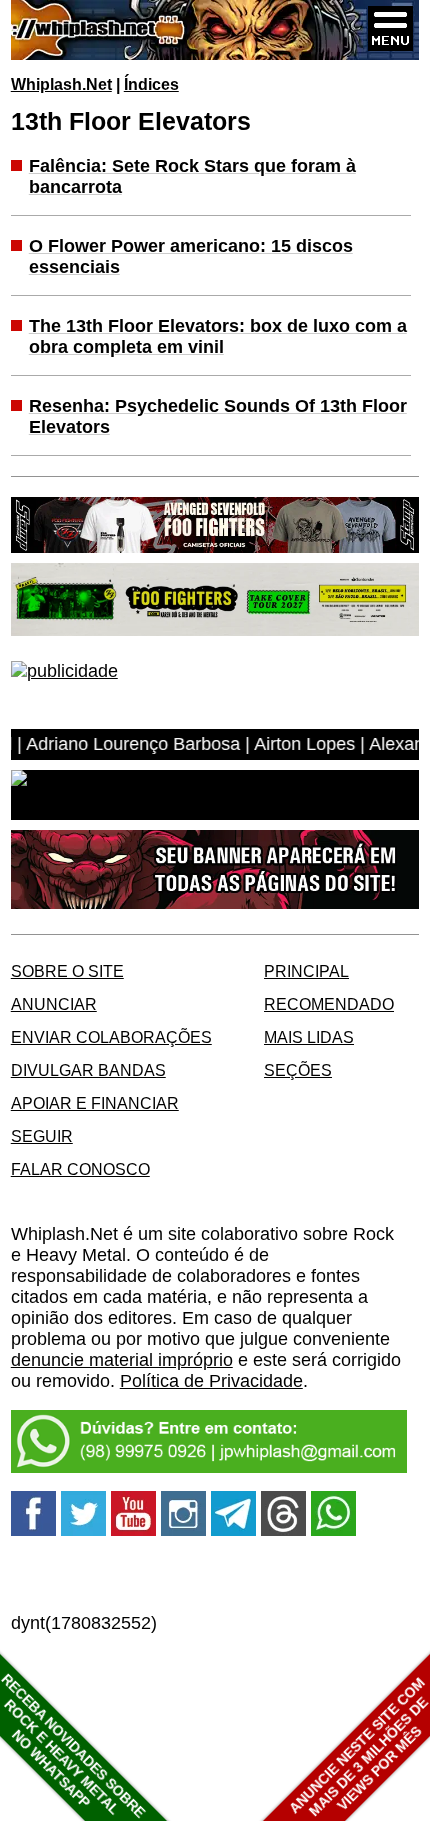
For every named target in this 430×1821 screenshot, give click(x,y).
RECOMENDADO (329, 1004)
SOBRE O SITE (67, 971)
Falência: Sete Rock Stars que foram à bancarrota (192, 176)
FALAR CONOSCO (80, 1169)
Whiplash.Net (61, 84)
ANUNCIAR (54, 1004)
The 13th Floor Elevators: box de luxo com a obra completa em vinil (218, 336)
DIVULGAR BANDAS (88, 1070)
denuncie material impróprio (122, 1360)
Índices (151, 84)
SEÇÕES (298, 1070)
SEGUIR (42, 1136)
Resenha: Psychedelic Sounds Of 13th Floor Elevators (218, 416)
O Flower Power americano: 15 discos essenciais (191, 256)
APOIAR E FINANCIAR (95, 1103)
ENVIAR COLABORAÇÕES (111, 1037)
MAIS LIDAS (309, 1037)
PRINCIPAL (306, 971)
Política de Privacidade (211, 1381)
